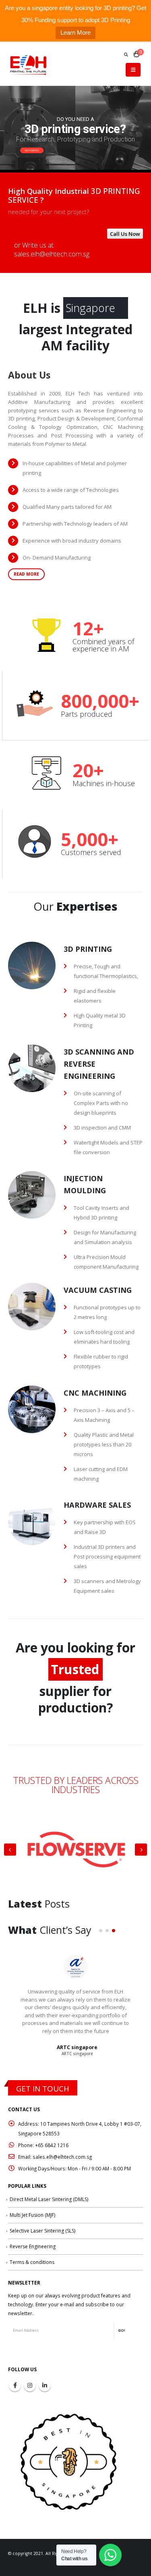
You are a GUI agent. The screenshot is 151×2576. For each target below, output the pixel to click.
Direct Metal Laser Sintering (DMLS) (49, 2199)
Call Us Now (125, 234)
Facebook (15, 2385)
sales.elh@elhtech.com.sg (52, 254)
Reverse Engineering (33, 2246)
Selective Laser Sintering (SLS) (42, 2231)
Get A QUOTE (31, 150)
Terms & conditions (32, 2262)
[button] (101, 1931)
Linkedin (45, 2385)
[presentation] (10, 1850)
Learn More (75, 32)
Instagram (30, 2385)
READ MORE (26, 574)
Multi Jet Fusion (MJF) (32, 2215)
